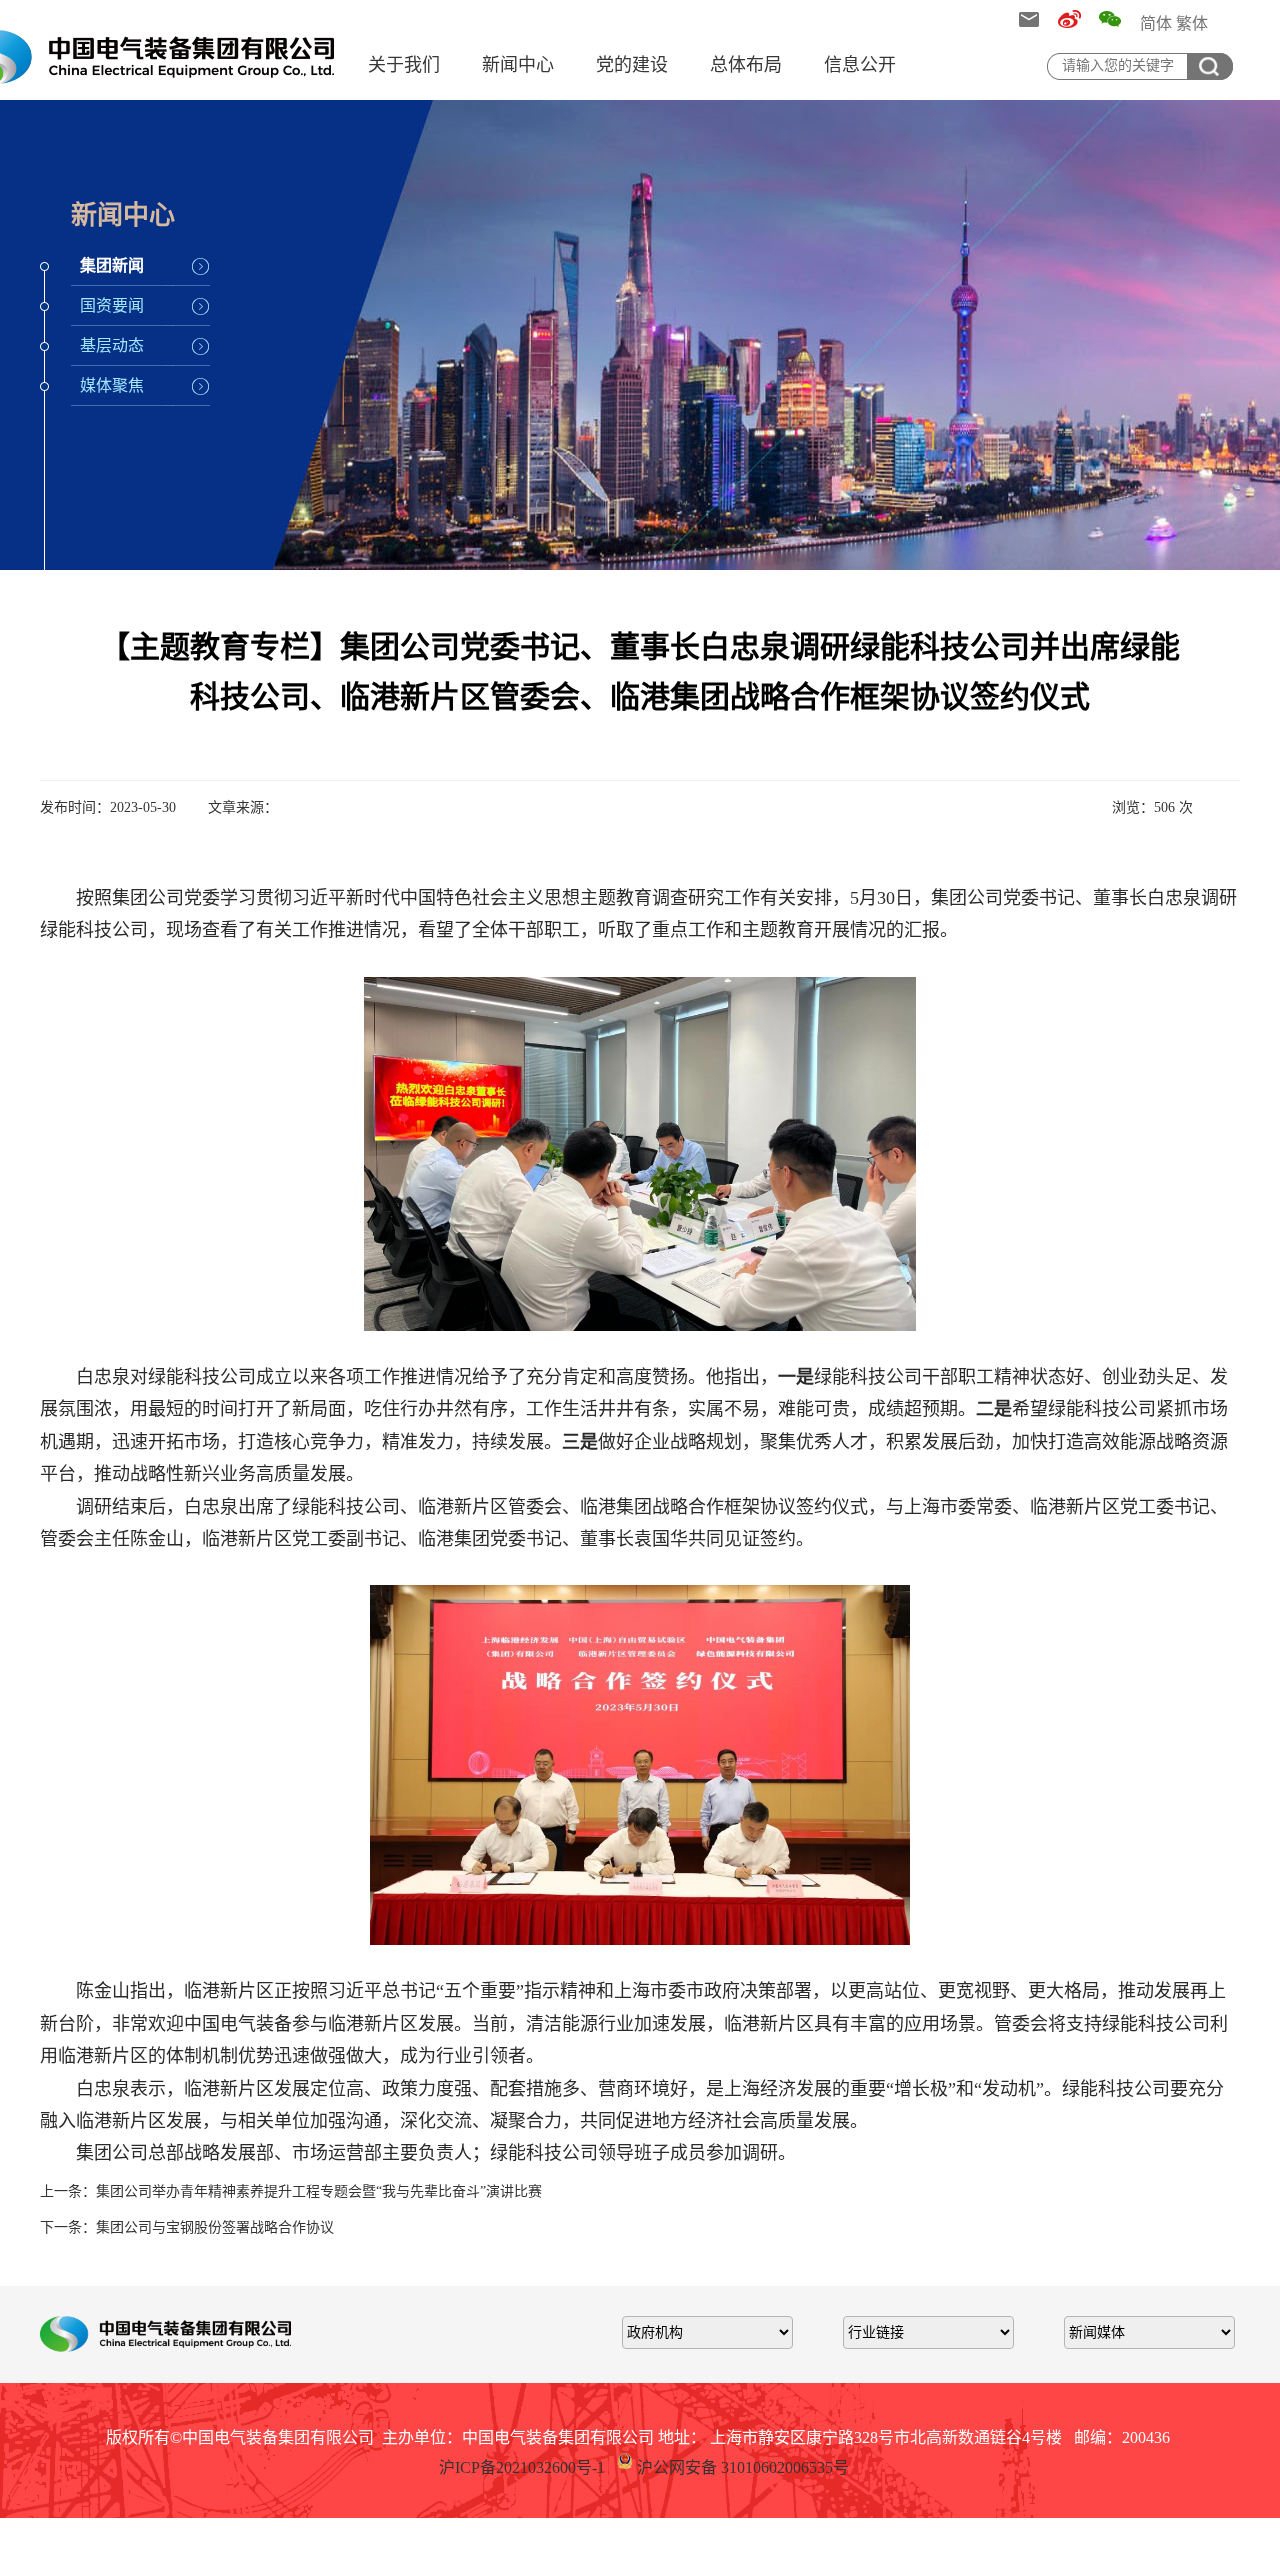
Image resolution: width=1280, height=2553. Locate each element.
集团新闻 (112, 265)
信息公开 (860, 65)
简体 (1156, 23)
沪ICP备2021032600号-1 (522, 2467)
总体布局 (746, 65)
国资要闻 (112, 305)
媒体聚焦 (112, 385)
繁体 (1192, 23)
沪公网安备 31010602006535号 (743, 2467)
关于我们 (404, 65)
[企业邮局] (1028, 22)
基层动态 (112, 345)
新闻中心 (518, 65)
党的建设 (632, 65)
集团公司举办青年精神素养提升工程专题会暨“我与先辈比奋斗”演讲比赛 (319, 2191)
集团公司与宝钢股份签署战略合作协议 (215, 2227)
